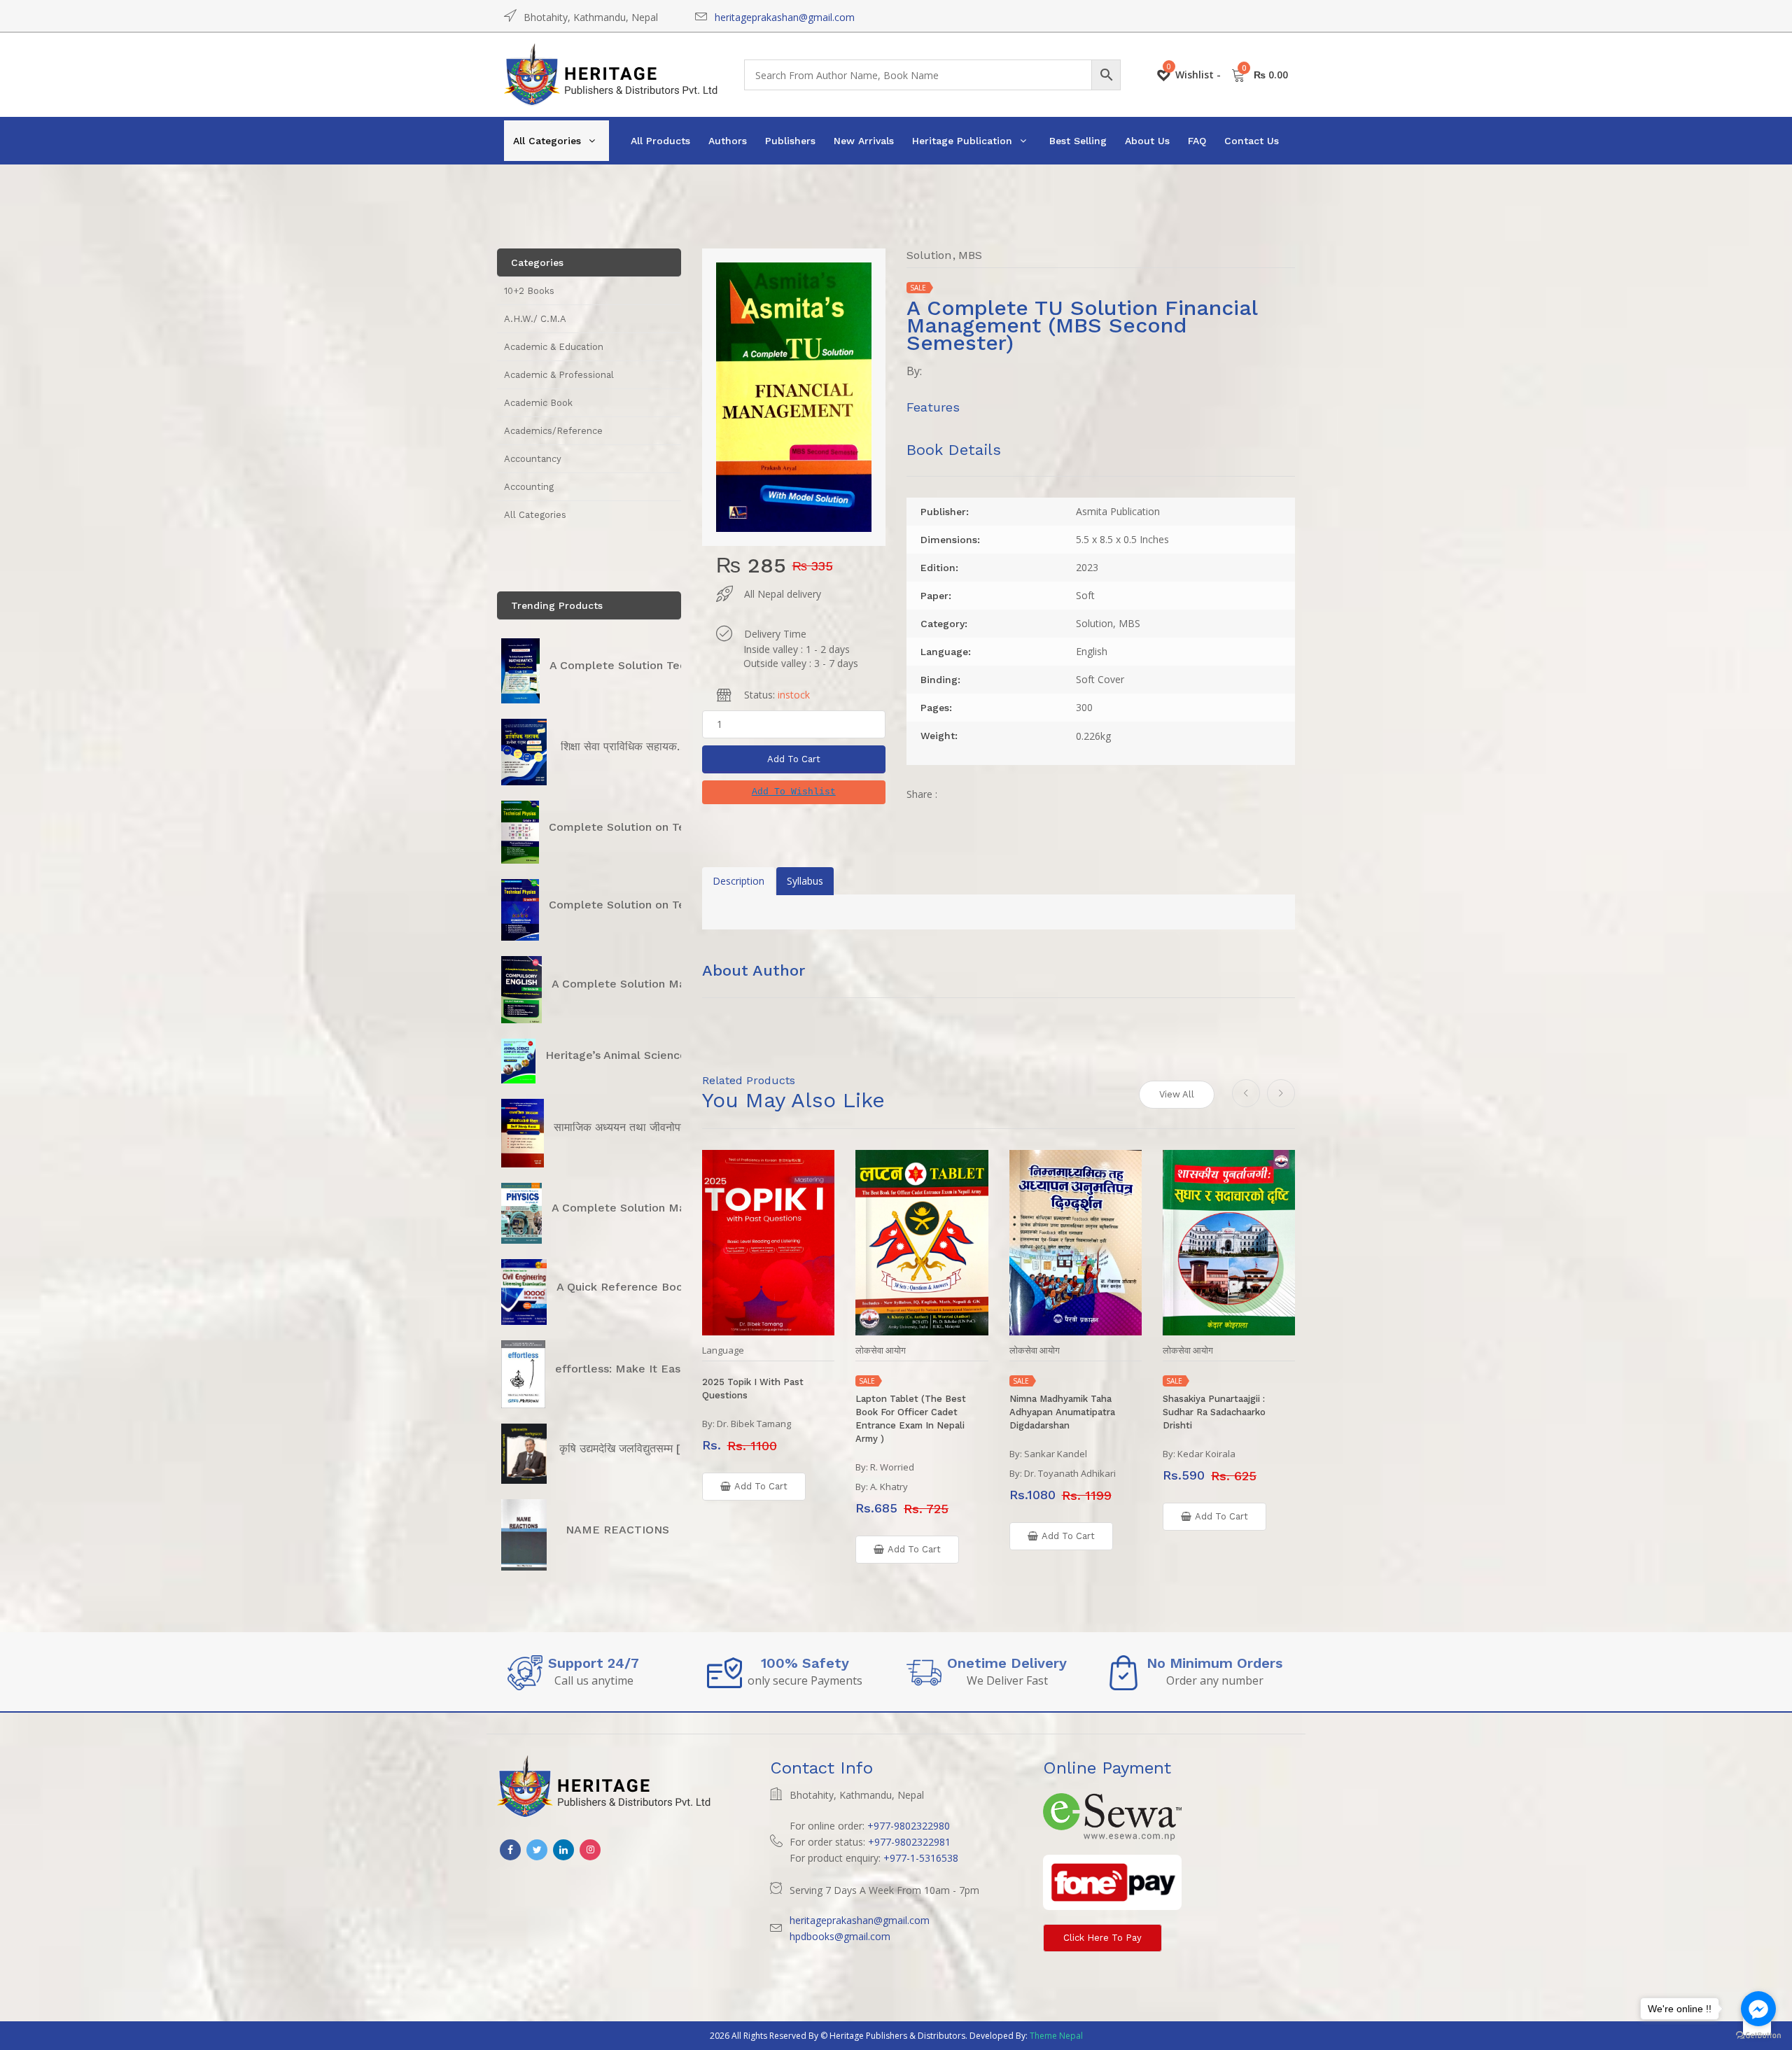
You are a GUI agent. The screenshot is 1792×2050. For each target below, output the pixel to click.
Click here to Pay (1102, 1938)
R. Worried (892, 1467)
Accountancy (533, 459)
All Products (660, 141)
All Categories (547, 141)
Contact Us (1252, 141)
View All (1177, 1094)
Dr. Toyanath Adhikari (1070, 1473)
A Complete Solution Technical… (638, 665)
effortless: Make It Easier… (629, 1369)
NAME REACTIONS (617, 1530)
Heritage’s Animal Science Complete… (650, 1055)
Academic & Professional (559, 375)
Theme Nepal (1056, 2036)
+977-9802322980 (909, 1826)
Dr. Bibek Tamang (754, 1424)
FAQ (1197, 141)
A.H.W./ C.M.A (535, 319)
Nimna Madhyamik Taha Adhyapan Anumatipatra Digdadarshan (1062, 1412)
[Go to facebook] (1758, 2009)
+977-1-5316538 (921, 1858)
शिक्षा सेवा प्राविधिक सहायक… (624, 746)
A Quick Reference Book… (628, 1287)
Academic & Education (554, 347)
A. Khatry (889, 1487)
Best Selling (1078, 141)
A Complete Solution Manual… (635, 984)
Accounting (529, 487)
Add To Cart (794, 759)
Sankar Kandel (1056, 1454)
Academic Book (538, 403)
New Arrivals (864, 141)
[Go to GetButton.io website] (1758, 2036)
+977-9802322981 (909, 1842)
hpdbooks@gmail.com (840, 1936)
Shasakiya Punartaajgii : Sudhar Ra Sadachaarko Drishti (1214, 1412)
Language (723, 1350)
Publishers (790, 141)
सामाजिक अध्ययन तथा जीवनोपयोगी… (631, 1127)
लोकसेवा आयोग (881, 1350)
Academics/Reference (553, 431)
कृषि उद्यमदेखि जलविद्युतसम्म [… (625, 1448)
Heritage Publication (962, 141)
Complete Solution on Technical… (641, 827)
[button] (794, 792)
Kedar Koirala (1206, 1454)
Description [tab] (738, 881)
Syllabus (805, 881)
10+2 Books (529, 291)
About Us (1147, 141)
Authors (728, 141)
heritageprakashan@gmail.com (785, 17)
